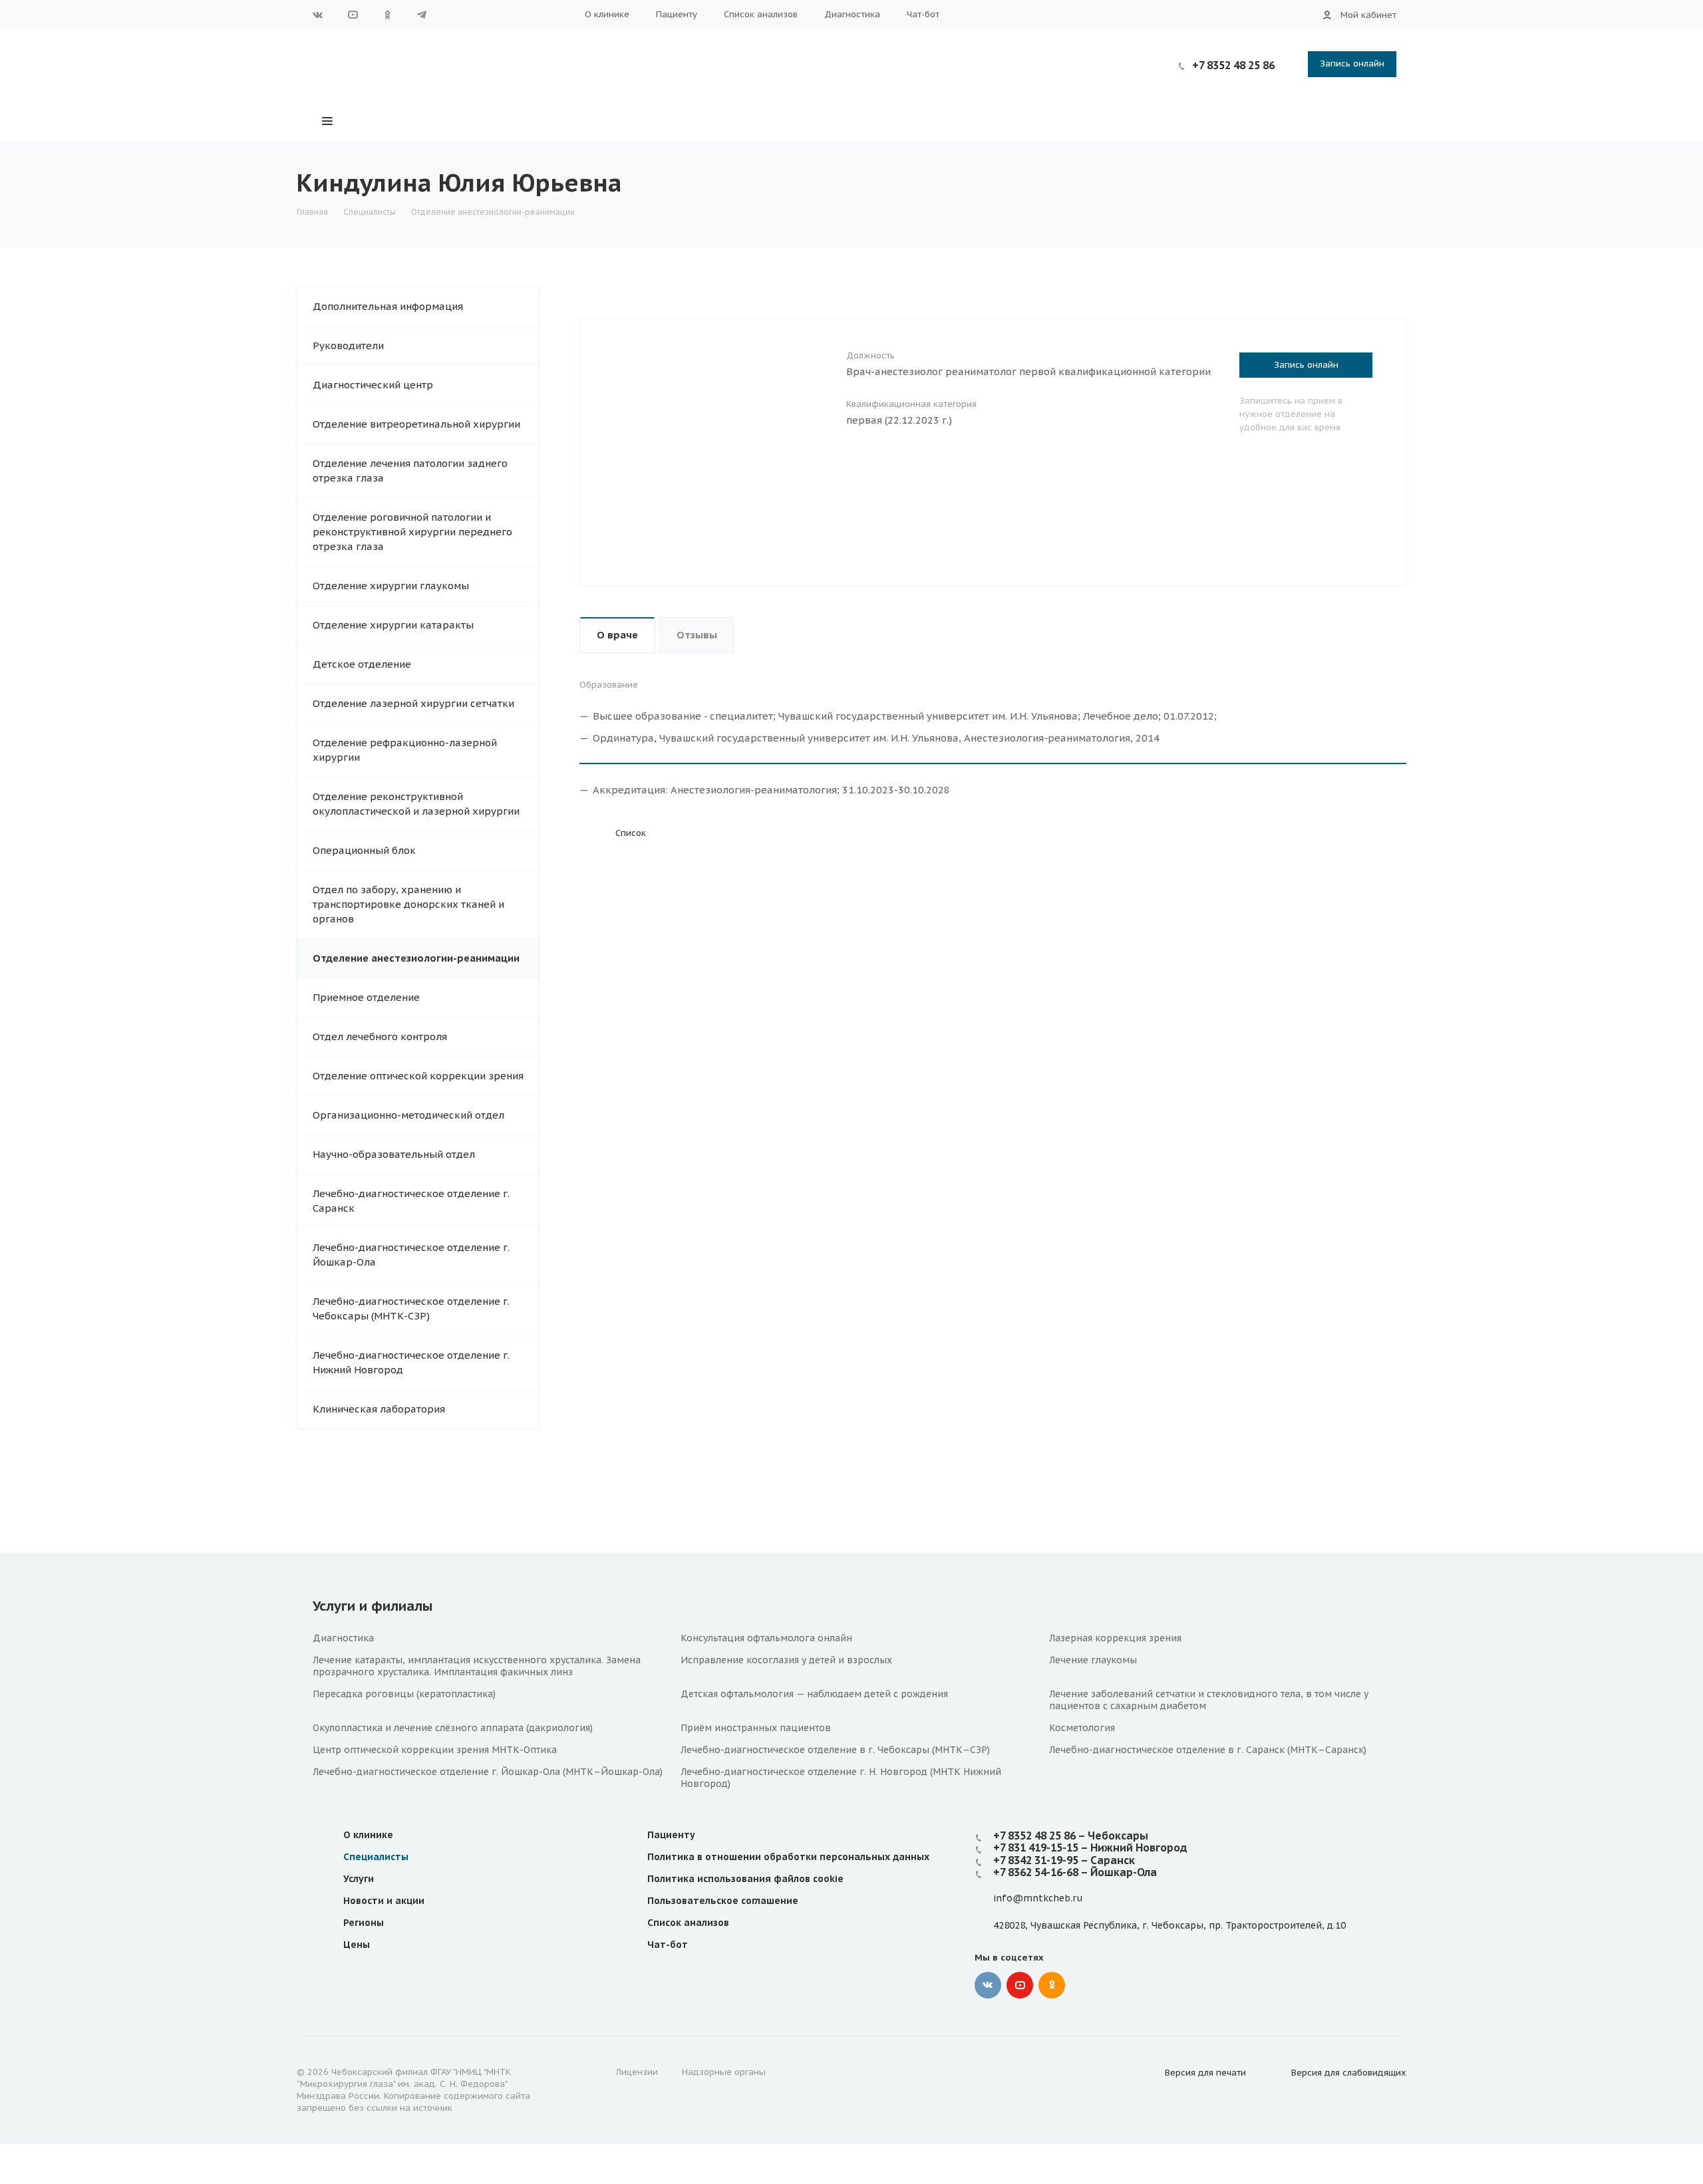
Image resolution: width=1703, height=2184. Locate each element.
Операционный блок (364, 850)
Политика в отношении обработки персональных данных (788, 1857)
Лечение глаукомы (1093, 1660)
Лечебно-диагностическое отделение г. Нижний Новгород (411, 1362)
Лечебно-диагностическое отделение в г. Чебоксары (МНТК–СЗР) (835, 1750)
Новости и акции (384, 1901)
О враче (617, 635)
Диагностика (852, 14)
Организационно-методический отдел (408, 1115)
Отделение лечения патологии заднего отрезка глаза (410, 471)
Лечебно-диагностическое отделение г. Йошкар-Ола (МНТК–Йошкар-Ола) (488, 1772)
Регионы (364, 1923)
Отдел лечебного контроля (380, 1036)
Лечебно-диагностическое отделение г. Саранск (411, 1201)
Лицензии (637, 2072)
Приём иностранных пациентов (756, 1728)
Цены (357, 1945)
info (1003, 1898)
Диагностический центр (373, 385)
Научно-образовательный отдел (394, 1154)
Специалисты (376, 1857)
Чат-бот (923, 14)
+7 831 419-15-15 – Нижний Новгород (1090, 1847)
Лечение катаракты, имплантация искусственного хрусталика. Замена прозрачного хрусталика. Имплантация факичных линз (477, 1666)
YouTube (353, 15)
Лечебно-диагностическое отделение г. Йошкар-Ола (411, 1255)
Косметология (1082, 1728)
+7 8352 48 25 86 (1233, 65)
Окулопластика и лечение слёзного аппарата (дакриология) (453, 1728)
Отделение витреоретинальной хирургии (416, 424)
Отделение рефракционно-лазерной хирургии (405, 750)
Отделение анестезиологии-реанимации (416, 958)
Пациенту (677, 14)
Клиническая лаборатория (379, 1409)
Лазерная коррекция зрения (1115, 1638)
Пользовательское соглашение (723, 1901)
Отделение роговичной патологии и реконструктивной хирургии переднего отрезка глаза (412, 532)
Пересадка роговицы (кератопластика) (404, 1694)
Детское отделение (362, 664)
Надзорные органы (724, 2072)
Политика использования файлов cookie (745, 1879)
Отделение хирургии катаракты (393, 625)
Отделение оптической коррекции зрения (418, 1076)
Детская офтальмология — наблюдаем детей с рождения (814, 1694)
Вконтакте (318, 15)
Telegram (422, 15)
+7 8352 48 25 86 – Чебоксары (1071, 1836)
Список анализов (761, 14)
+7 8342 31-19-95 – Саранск (1064, 1860)
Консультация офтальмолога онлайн (766, 1638)
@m (1022, 1898)
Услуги (359, 1879)
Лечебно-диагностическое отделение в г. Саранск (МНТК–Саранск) (1208, 1750)
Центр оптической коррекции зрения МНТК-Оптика (435, 1750)
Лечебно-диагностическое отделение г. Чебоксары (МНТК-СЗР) (411, 1308)
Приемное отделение (366, 997)
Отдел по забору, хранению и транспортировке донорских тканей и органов (408, 904)
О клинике (607, 14)
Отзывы (697, 635)
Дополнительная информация (388, 306)
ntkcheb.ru (1057, 1898)
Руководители (348, 345)
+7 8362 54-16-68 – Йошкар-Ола (1075, 1872)
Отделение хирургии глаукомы (391, 586)
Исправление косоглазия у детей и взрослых (786, 1660)
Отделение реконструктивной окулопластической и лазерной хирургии (416, 804)
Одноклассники (387, 15)
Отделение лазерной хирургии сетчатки (413, 703)
